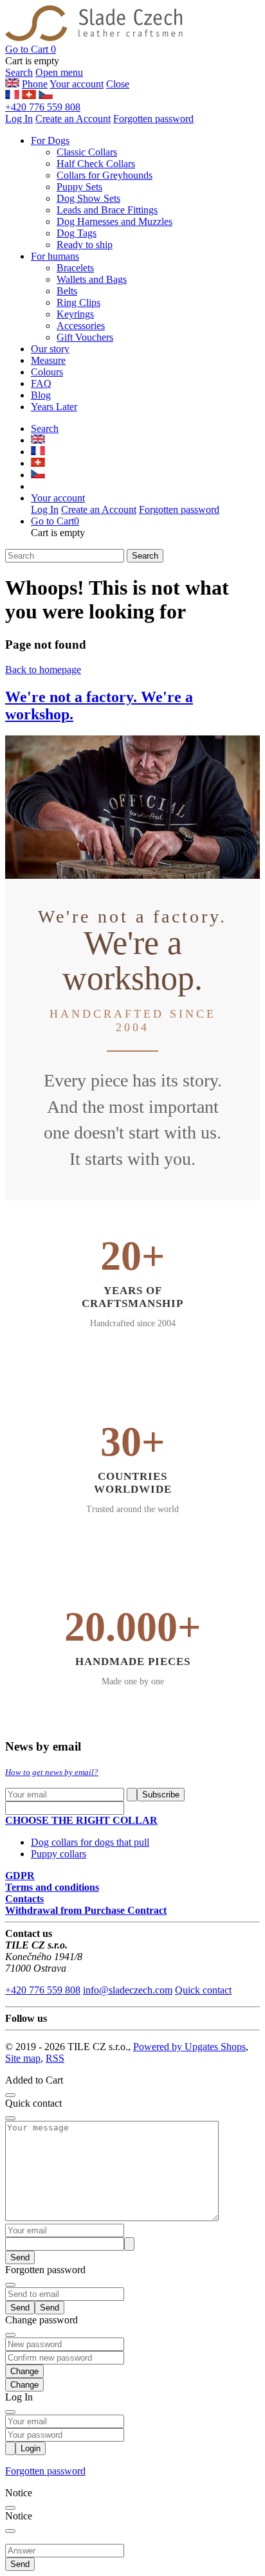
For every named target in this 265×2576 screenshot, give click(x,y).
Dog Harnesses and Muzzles (114, 221)
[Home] (94, 38)
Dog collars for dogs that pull (90, 1842)
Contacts (24, 1899)
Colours (47, 372)
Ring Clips (78, 302)
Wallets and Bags (92, 279)
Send (20, 2257)
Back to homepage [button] (43, 670)
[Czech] (46, 95)
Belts (67, 291)
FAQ (41, 383)
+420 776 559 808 (43, 107)
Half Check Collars (96, 164)
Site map (23, 2058)
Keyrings (75, 314)
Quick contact (203, 1990)
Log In (19, 119)
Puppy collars (59, 1854)
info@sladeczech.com (128, 1990)
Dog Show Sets (88, 198)
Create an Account (73, 119)
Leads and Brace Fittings (107, 210)
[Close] (10, 2095)
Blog (41, 395)
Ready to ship (85, 245)
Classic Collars (87, 152)
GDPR (20, 1876)
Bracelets (75, 268)
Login (31, 2448)
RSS (55, 2058)
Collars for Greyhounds (105, 175)
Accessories (81, 326)
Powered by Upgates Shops (189, 2047)
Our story (50, 349)
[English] (29, 95)
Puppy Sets (79, 187)
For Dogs (50, 140)
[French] (12, 95)
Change (24, 2385)
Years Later (54, 407)
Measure (48, 360)
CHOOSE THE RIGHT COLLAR (81, 1820)
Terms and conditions (52, 1887)
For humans (55, 256)
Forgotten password (153, 119)
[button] (31, 49)
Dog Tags (77, 233)
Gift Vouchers (85, 337)
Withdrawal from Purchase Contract (86, 1910)
